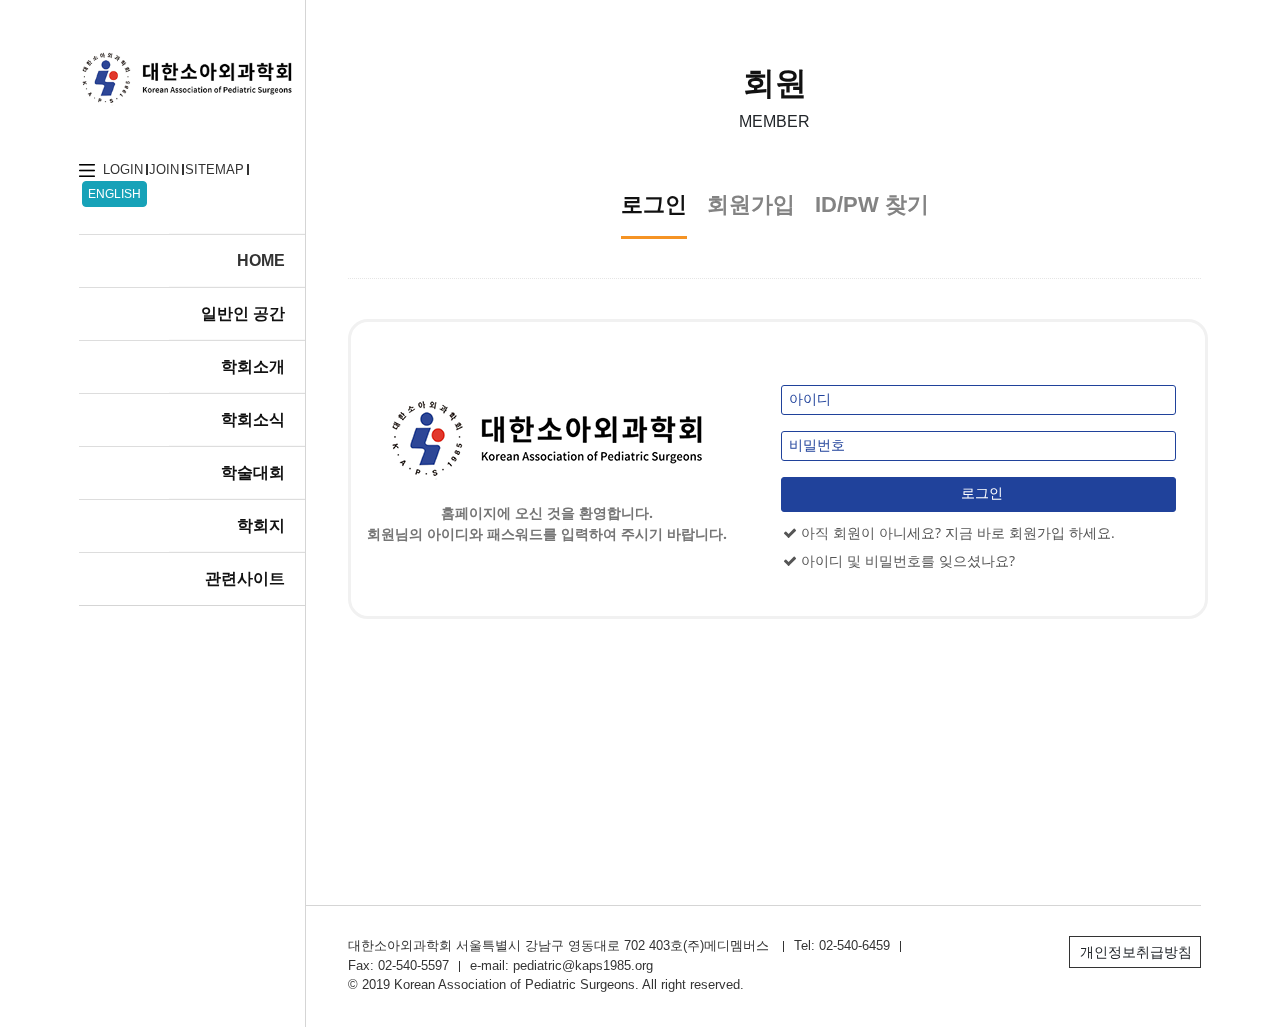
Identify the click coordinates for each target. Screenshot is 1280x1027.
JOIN (164, 169)
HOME (261, 260)
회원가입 (751, 204)
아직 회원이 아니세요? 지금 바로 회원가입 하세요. (956, 532)
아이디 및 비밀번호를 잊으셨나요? (906, 560)
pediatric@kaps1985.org (583, 965)
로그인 (654, 204)
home (87, 170)
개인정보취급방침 (1136, 952)
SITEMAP (214, 169)
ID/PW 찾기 (872, 204)
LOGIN (123, 169)
